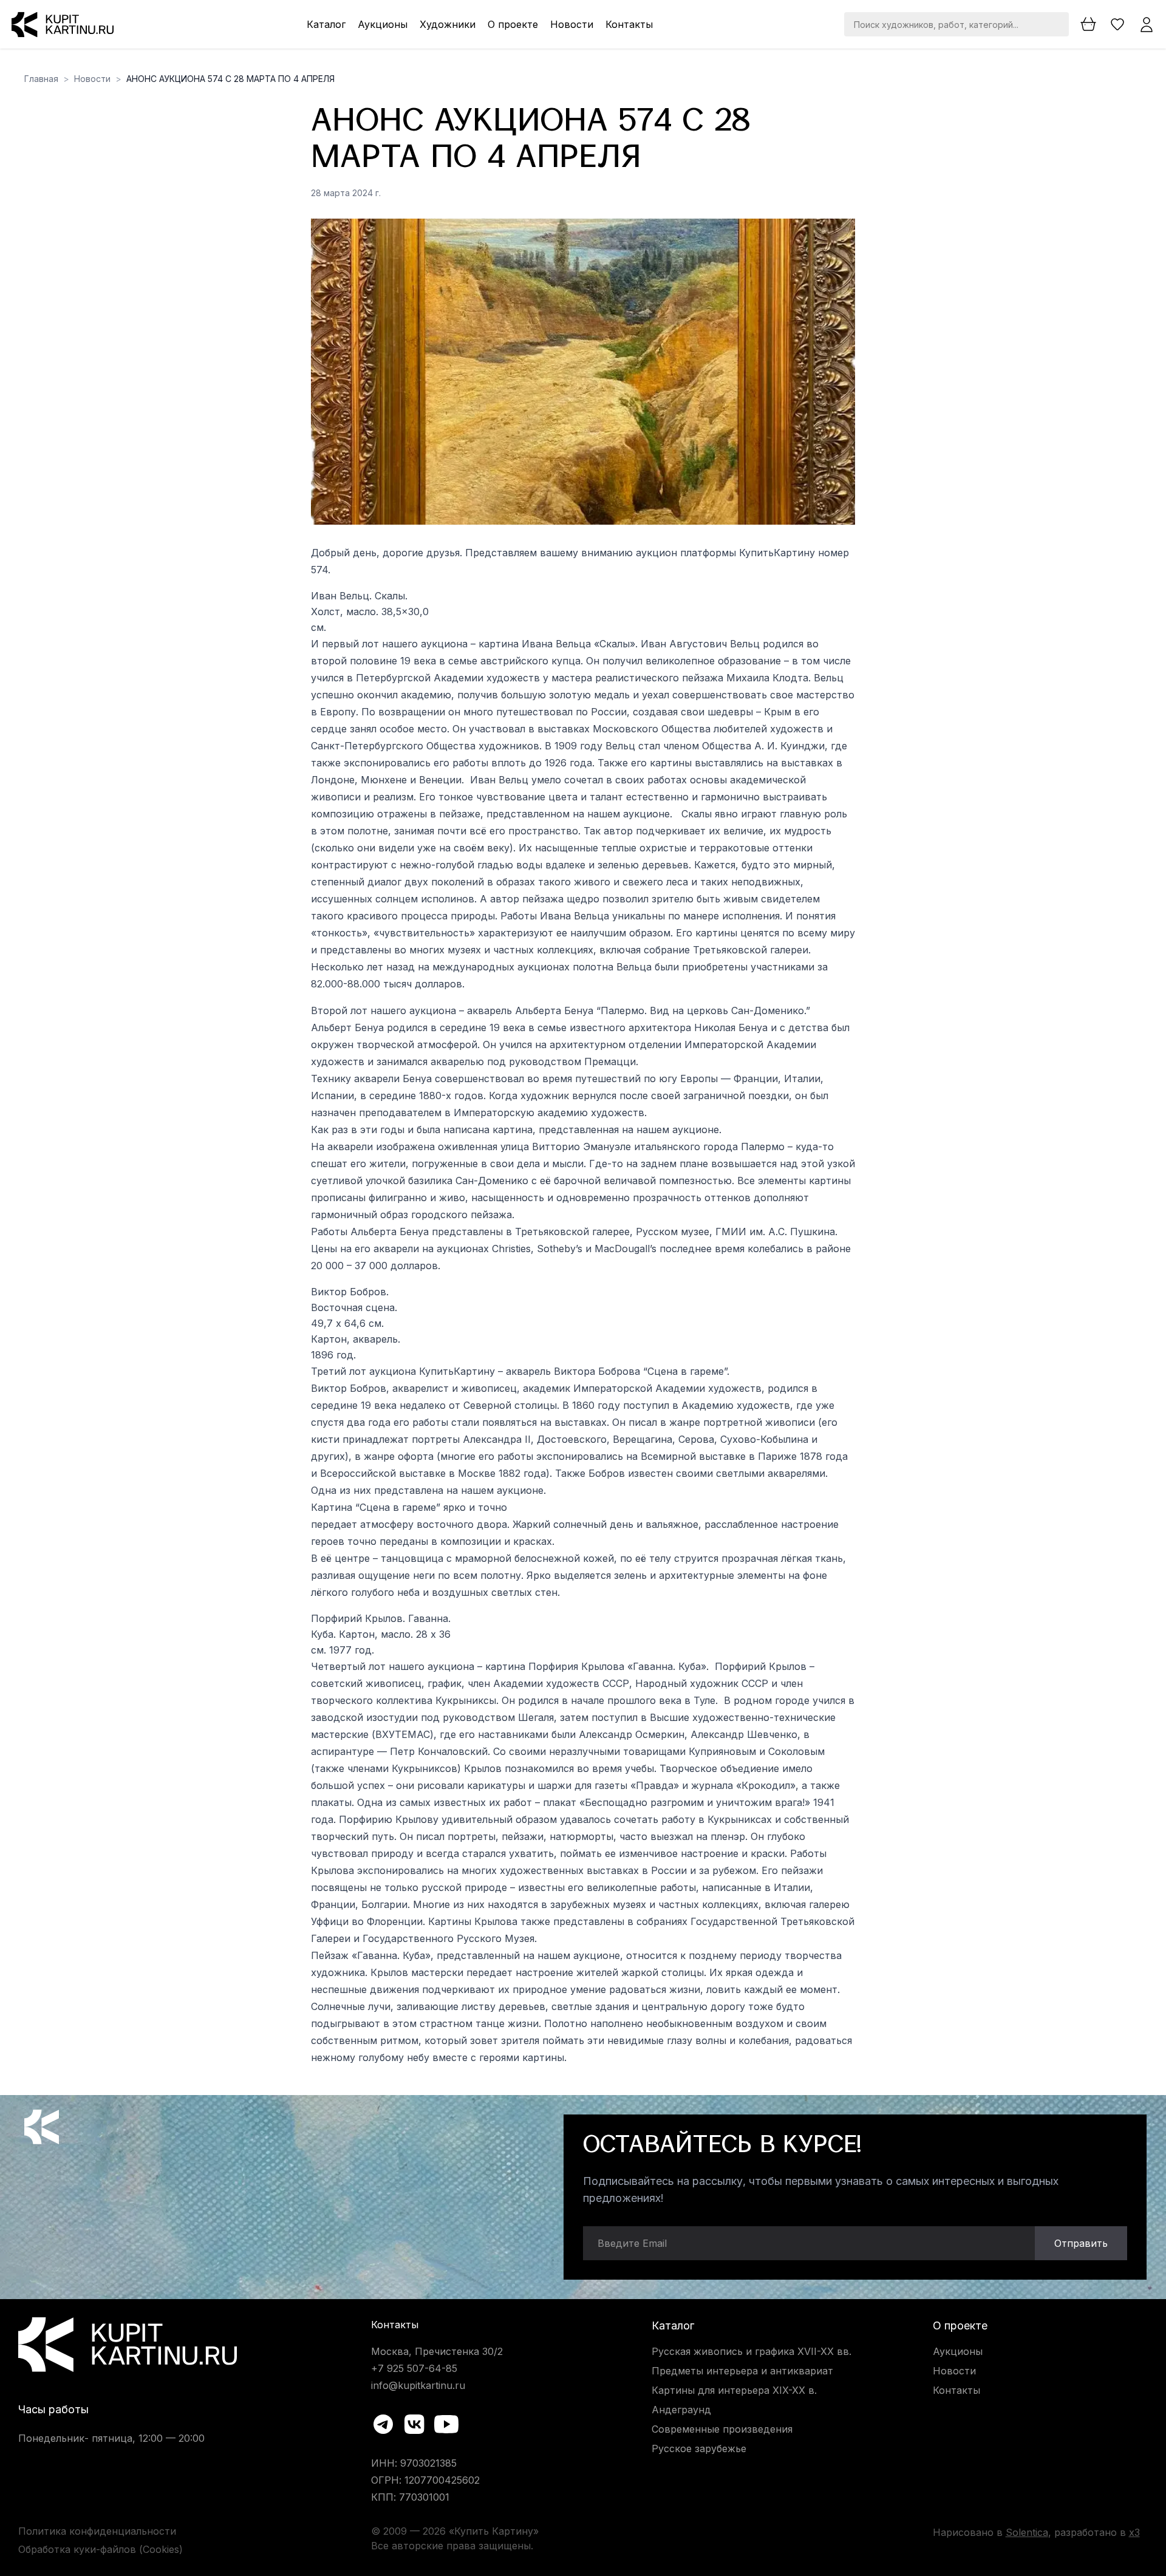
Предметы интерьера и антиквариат (742, 2371)
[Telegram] (383, 2424)
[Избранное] (1117, 24)
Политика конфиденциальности (97, 2531)
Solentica (1027, 2532)
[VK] (415, 2424)
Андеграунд (681, 2410)
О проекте (513, 24)
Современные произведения (722, 2429)
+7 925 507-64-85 (414, 2368)
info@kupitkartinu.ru (418, 2385)
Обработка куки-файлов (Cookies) (101, 2549)
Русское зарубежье (699, 2448)
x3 (1134, 2532)
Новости (572, 24)
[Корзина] (1088, 24)
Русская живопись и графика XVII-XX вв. (752, 2351)
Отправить (1081, 2243)
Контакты (629, 24)
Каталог (326, 24)
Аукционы (383, 24)
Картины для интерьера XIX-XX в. (734, 2390)
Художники (448, 24)
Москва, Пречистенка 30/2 (437, 2351)
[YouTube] (446, 2424)
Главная (41, 79)
